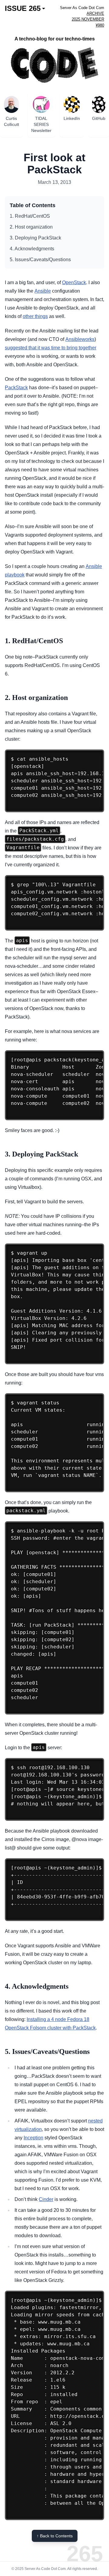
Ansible (43, 291)
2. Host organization (31, 227)
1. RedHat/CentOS (30, 216)
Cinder (46, 2199)
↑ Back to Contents (55, 2536)
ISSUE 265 (23, 8)
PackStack (16, 388)
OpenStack (74, 282)
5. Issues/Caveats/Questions (40, 260)
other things (35, 316)
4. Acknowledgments (32, 249)
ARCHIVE (95, 13)
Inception (33, 2138)
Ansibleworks (80, 339)
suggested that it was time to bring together (51, 348)
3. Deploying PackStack (35, 238)
